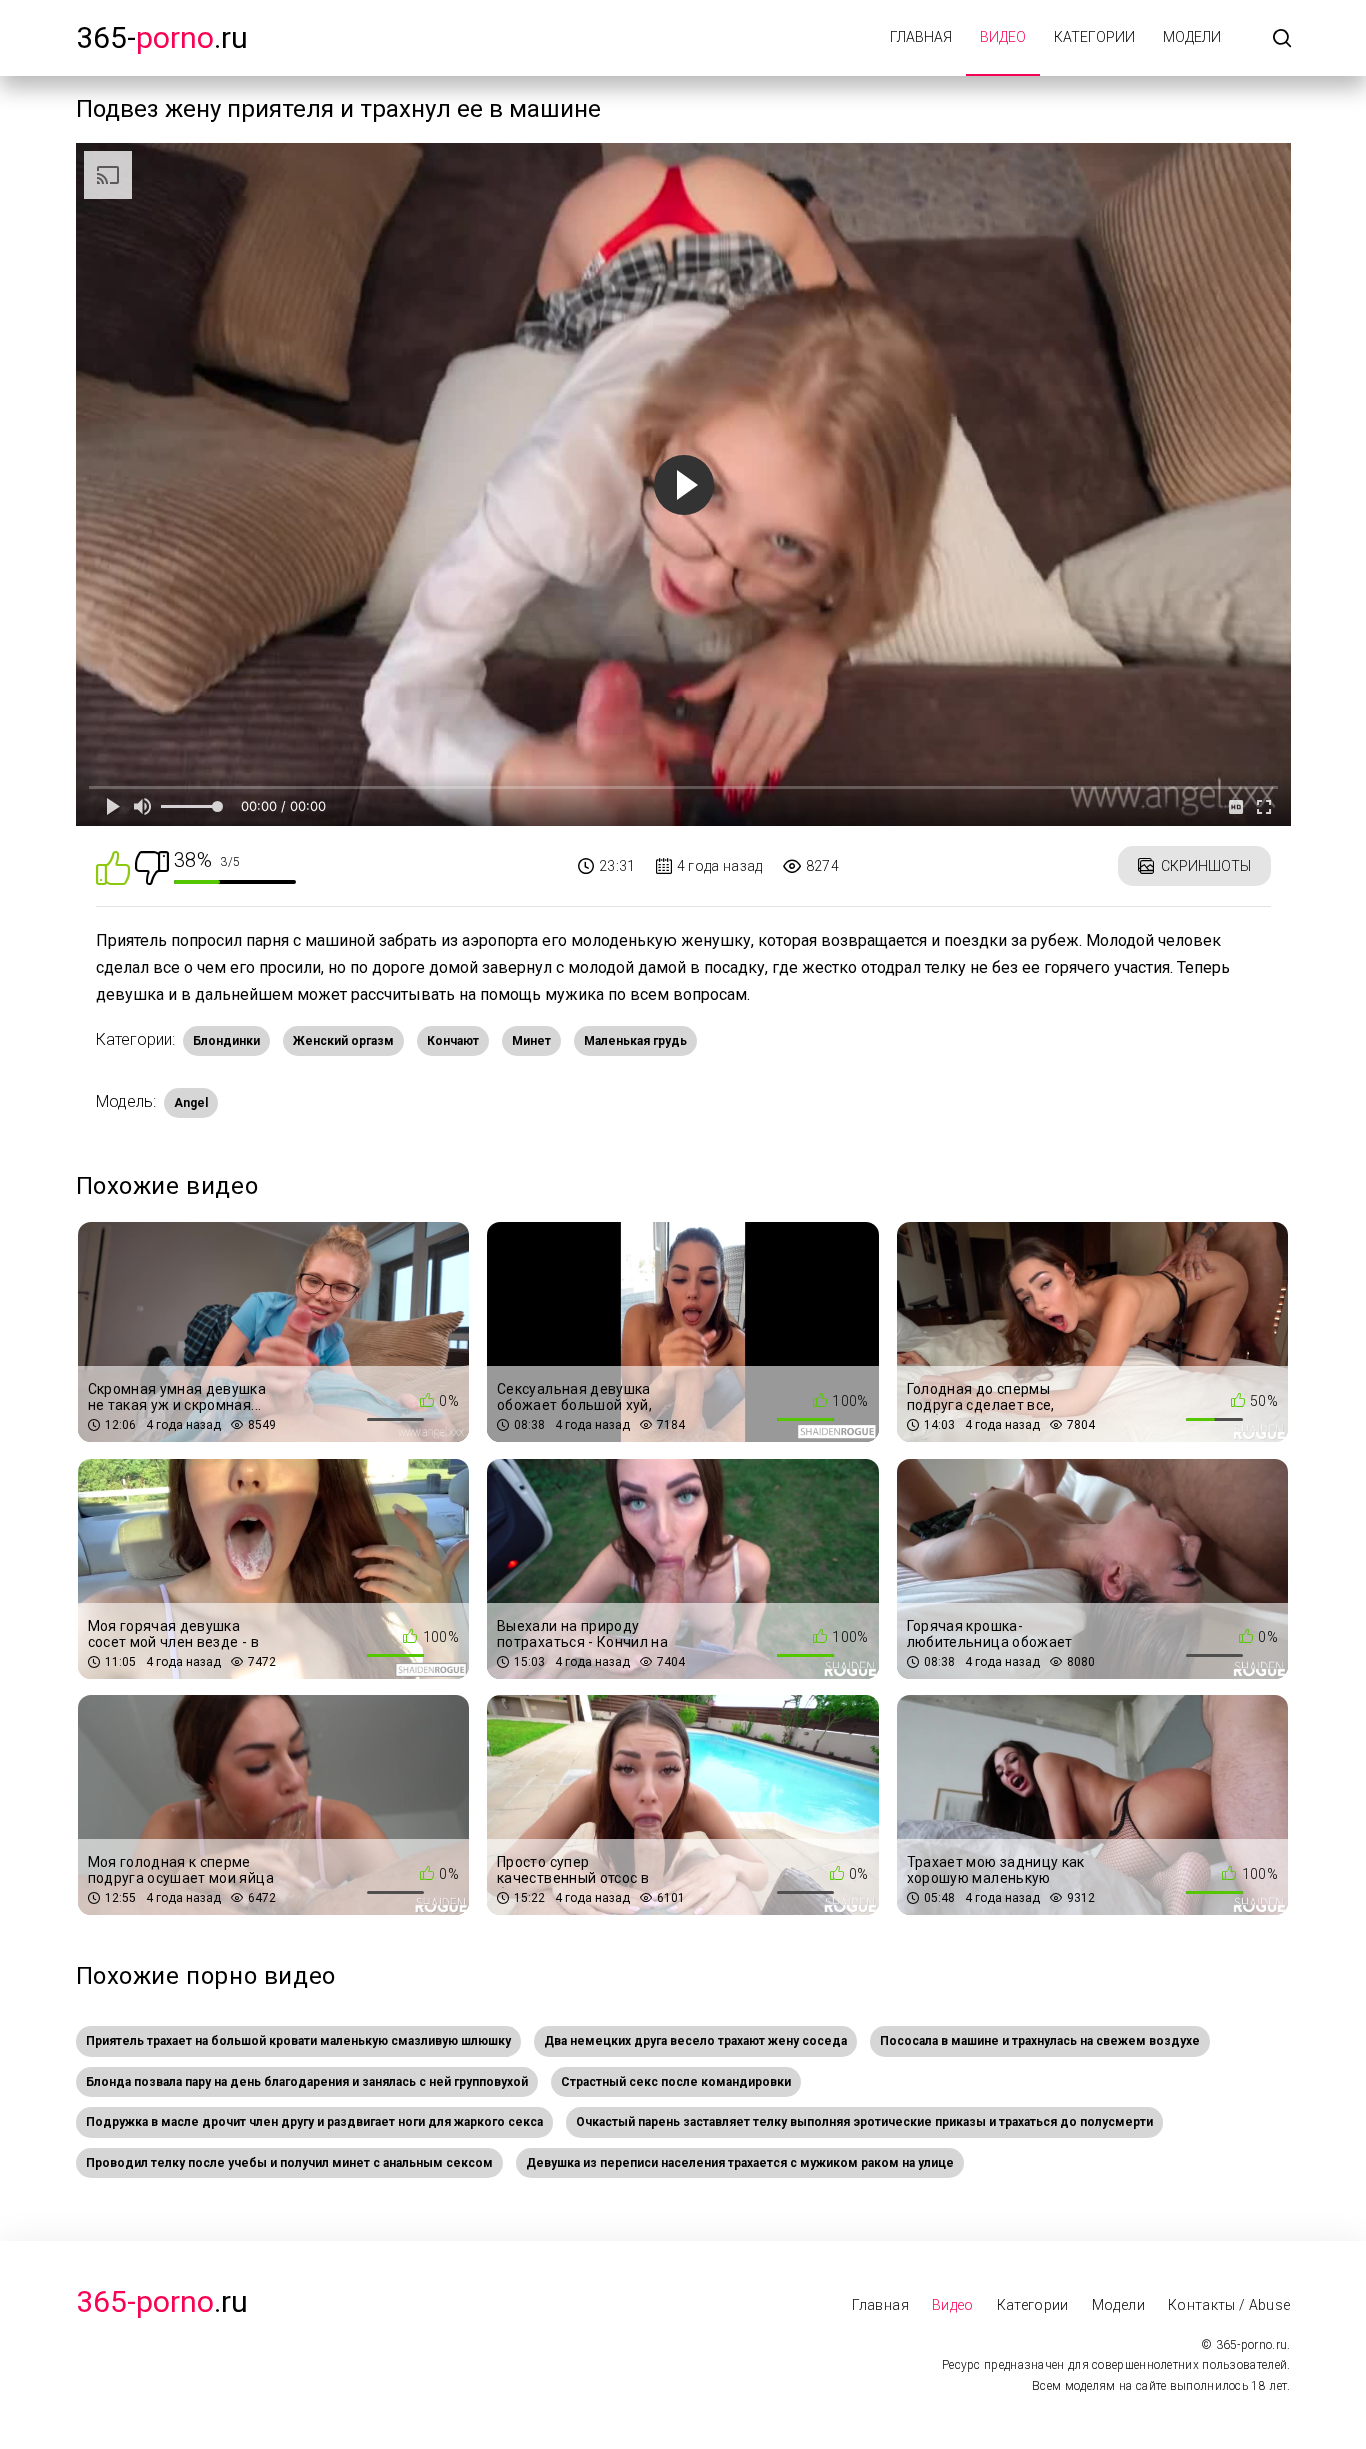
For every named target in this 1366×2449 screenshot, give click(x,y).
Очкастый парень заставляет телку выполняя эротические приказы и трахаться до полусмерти (864, 2122)
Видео (1003, 37)
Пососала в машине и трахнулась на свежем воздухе (1040, 2041)
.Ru (162, 2301)
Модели (1192, 37)
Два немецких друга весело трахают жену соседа (695, 2041)
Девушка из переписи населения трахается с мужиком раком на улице (740, 2163)
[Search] (1282, 39)
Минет (531, 1041)
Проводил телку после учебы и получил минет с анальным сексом (289, 2163)
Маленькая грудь (635, 1041)
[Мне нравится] (113, 866)
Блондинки (226, 1041)
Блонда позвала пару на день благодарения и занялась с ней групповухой (307, 2082)
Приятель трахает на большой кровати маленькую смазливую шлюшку (298, 2041)
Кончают (453, 1041)
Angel (191, 1103)
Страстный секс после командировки (676, 2082)
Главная (921, 37)
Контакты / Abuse (1229, 2305)
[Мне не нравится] (152, 866)
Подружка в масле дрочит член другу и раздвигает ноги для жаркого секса (314, 2122)
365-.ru (162, 37)
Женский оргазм (343, 1041)
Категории (1094, 37)
